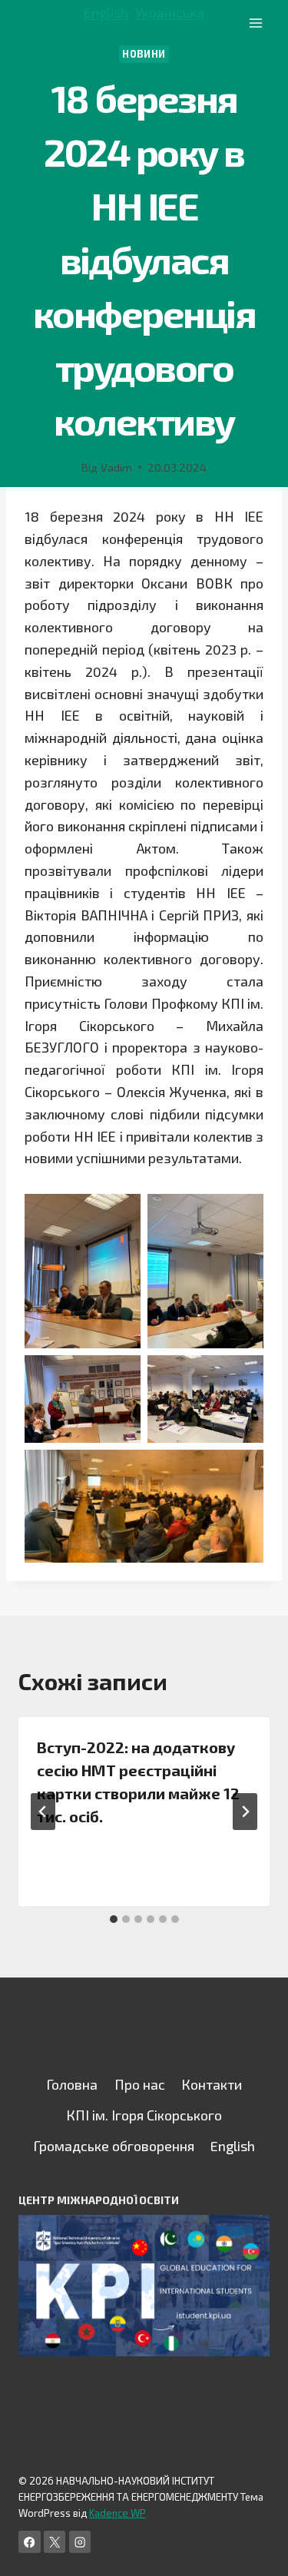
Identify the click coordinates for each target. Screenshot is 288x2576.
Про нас (140, 2084)
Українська (170, 12)
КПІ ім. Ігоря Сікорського (144, 2115)
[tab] (114, 1919)
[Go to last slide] (43, 1812)
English (106, 12)
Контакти (212, 2084)
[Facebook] (30, 2542)
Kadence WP (118, 2513)
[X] (55, 2542)
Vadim (116, 467)
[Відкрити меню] (255, 23)
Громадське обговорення (114, 2146)
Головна (72, 2084)
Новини (144, 54)
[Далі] (245, 1812)
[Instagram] (80, 2542)
